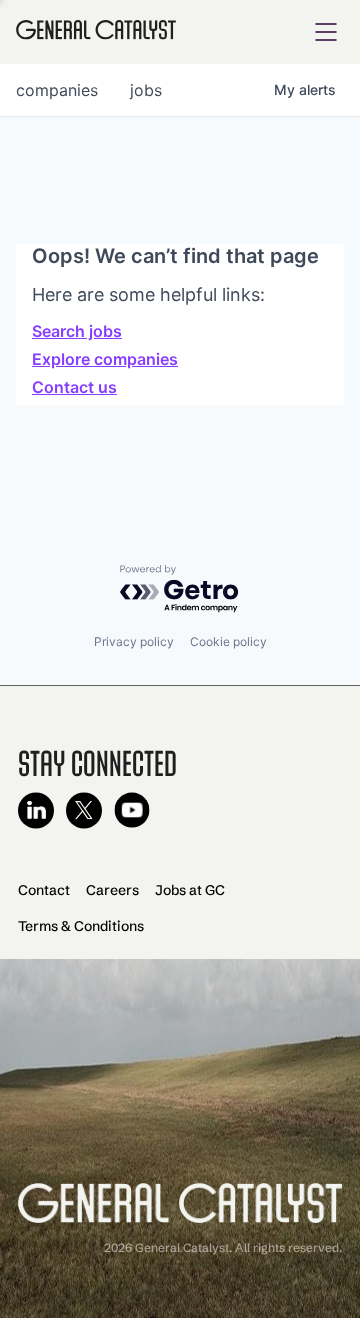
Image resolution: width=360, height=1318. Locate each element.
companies (57, 90)
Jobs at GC (190, 890)
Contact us (74, 387)
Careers (112, 890)
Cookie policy (228, 641)
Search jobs (77, 331)
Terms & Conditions (81, 926)
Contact (44, 890)
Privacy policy (134, 641)
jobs (146, 90)
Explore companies (105, 359)
